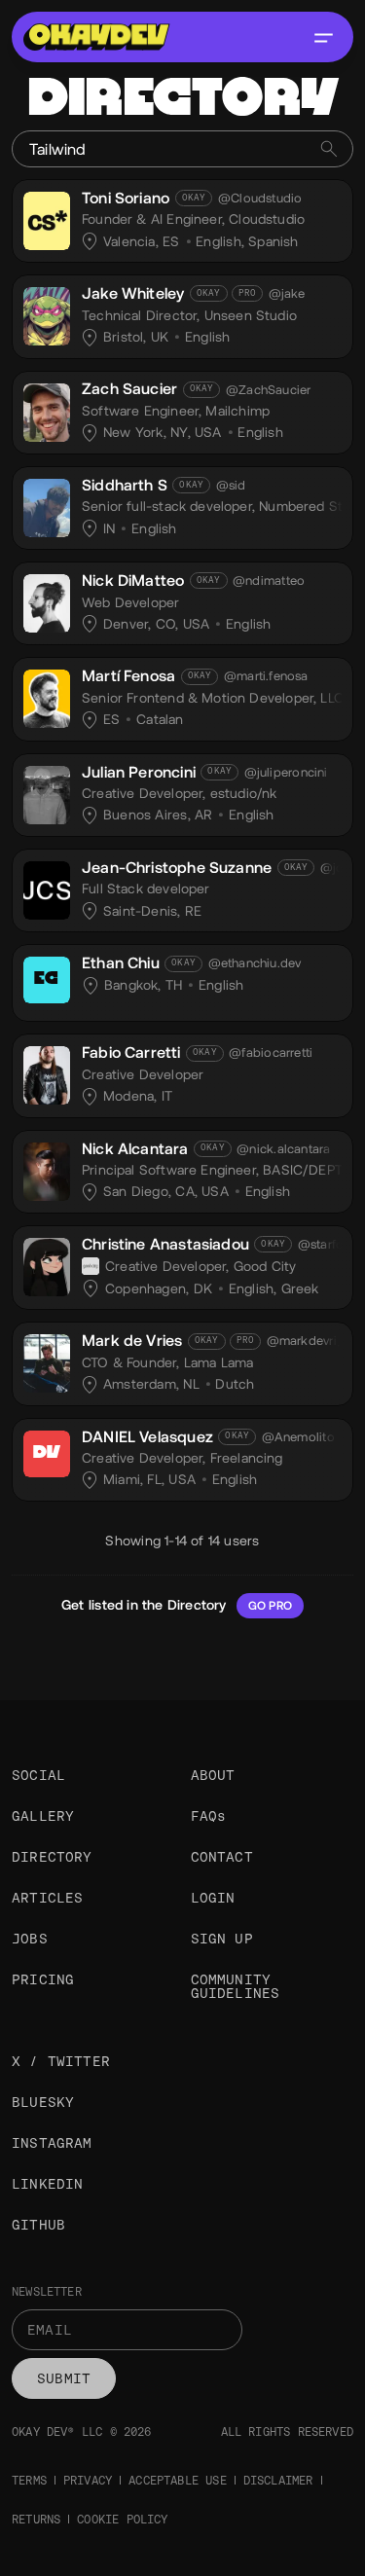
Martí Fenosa (128, 676)
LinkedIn (47, 2184)
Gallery (43, 1816)
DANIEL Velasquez (147, 1437)
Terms (29, 2481)
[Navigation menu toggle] (323, 37)
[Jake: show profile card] (47, 313)
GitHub (38, 2225)
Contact (222, 1857)
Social (38, 1775)
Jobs (30, 1939)
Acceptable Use (178, 2481)
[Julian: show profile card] (47, 792)
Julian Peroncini (139, 772)
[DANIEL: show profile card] (47, 1457)
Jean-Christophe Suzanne (177, 868)
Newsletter (47, 2292)
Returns (36, 2520)
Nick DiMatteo (133, 581)
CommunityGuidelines (236, 1986)
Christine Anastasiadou (165, 1244)
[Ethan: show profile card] (47, 983)
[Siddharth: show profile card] (47, 505)
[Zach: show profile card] (47, 410)
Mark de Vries (132, 1341)
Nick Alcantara (135, 1149)
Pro (248, 293)
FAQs (209, 1816)
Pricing (43, 1979)
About (213, 1775)
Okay (194, 198)
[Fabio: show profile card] (47, 1072)
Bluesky (43, 2102)
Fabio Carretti (131, 1052)
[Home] (96, 37)
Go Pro (270, 1606)
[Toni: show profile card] (47, 218)
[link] (182, 221)
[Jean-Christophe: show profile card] (47, 888)
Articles (47, 1898)
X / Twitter (61, 2061)
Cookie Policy (122, 2520)
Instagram (52, 2143)
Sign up (222, 1939)
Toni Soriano (126, 198)
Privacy (88, 2481)
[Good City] (91, 1266)
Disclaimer (278, 2481)
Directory (52, 1857)
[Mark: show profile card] (47, 1361)
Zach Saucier (129, 389)
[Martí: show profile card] (47, 696)
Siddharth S (125, 485)
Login (213, 1898)
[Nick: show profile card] (47, 600)
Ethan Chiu (121, 963)
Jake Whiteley (133, 293)
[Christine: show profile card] (47, 1264)
